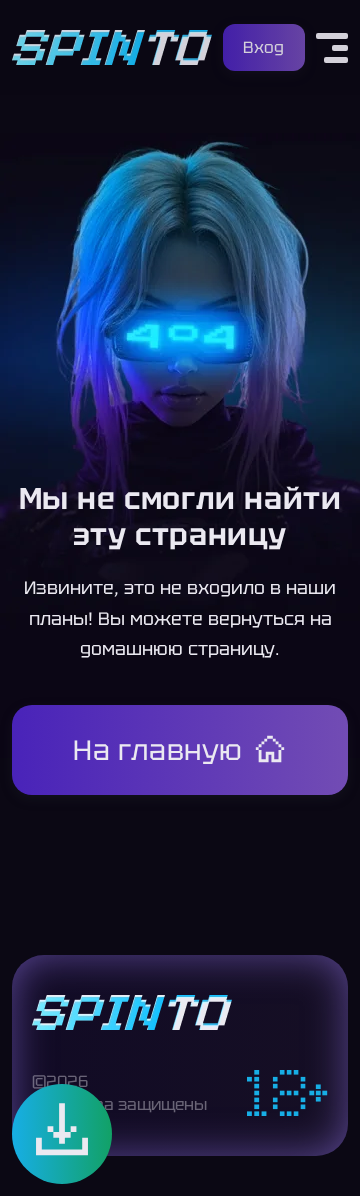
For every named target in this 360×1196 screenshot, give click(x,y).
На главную (158, 750)
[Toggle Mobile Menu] (332, 48)
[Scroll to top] (328, 1152)
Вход (263, 47)
